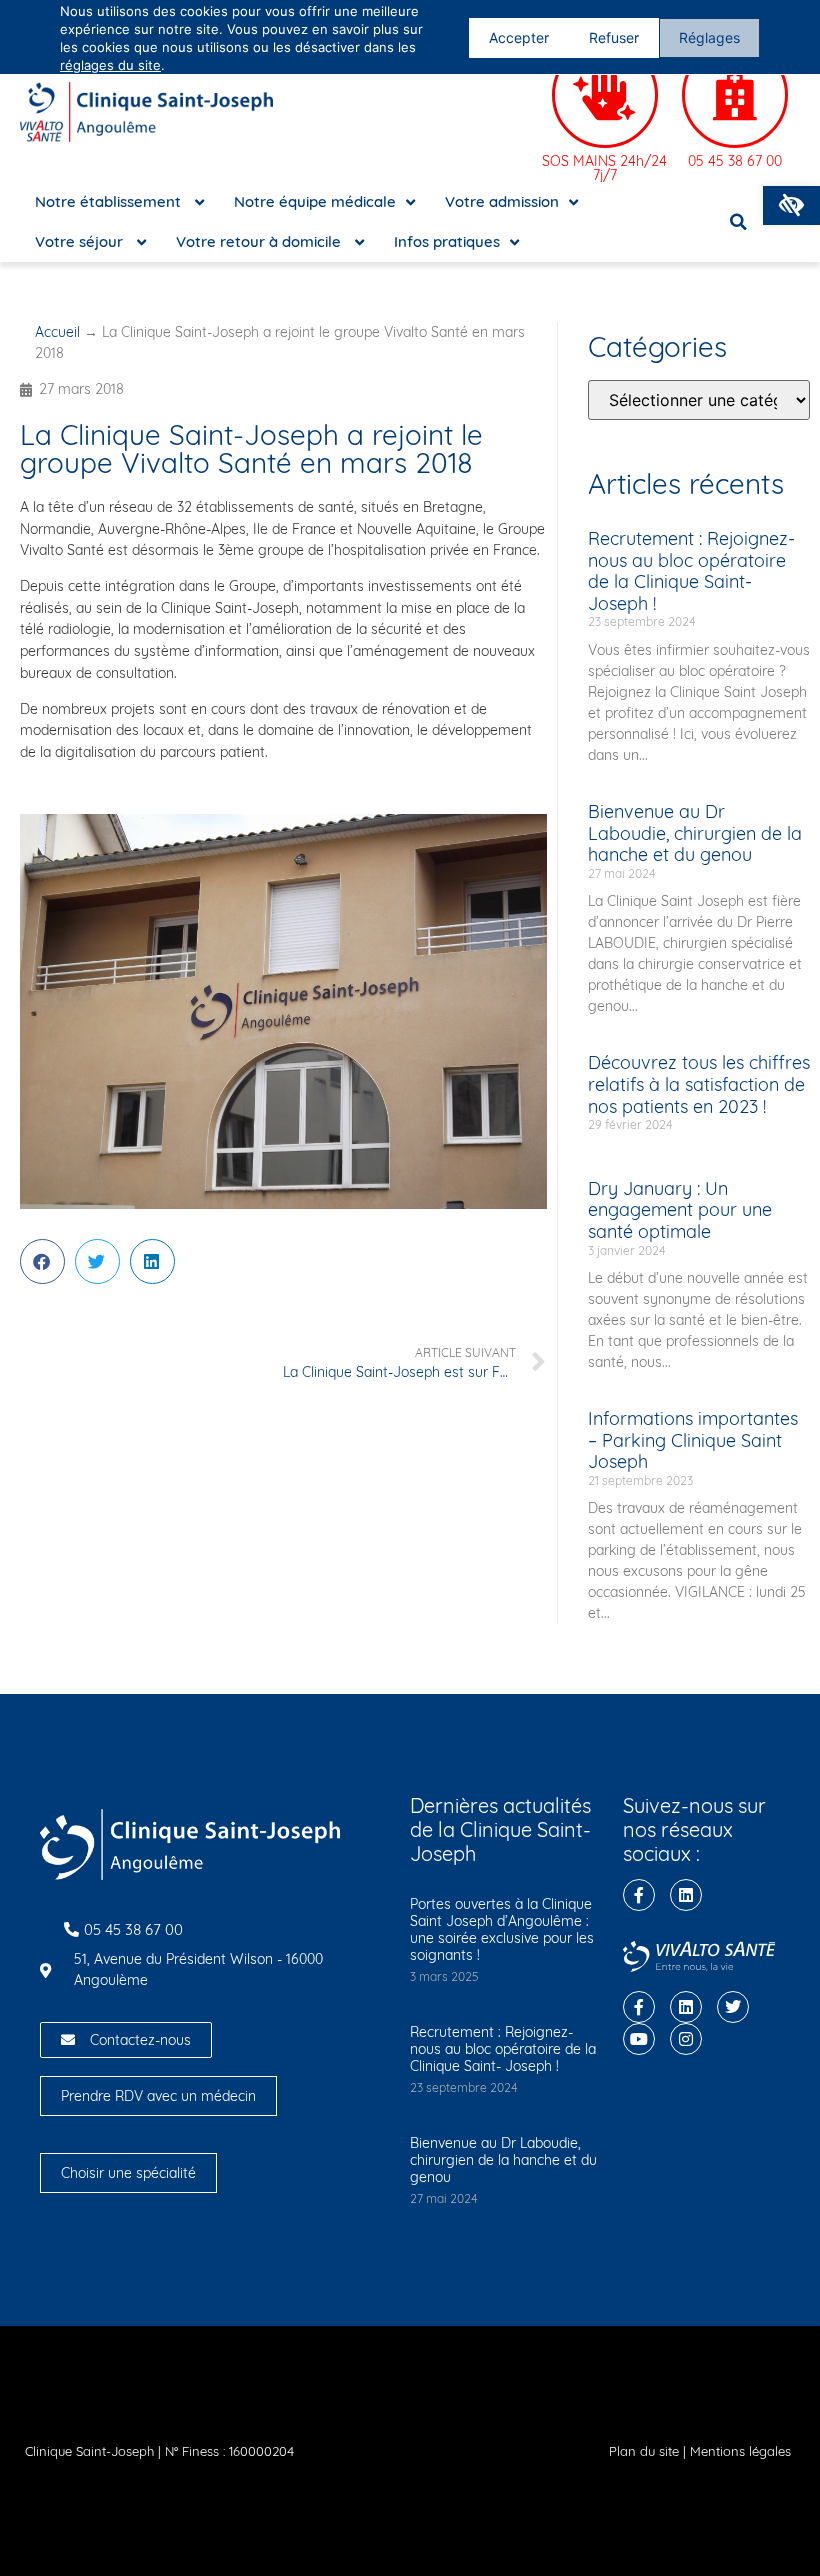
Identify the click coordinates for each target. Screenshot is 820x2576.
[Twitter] (733, 2007)
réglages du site (110, 65)
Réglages (709, 37)
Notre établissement (110, 201)
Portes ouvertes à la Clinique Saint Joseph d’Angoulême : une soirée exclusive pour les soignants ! (502, 1929)
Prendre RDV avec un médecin (158, 2096)
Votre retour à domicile (260, 241)
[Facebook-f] (639, 1895)
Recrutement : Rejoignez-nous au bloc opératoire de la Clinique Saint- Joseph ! (691, 571)
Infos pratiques (447, 241)
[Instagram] (686, 2039)
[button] (791, 205)
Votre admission (502, 201)
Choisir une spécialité (128, 2173)
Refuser (614, 37)
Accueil (57, 332)
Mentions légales (740, 2451)
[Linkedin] (686, 1895)
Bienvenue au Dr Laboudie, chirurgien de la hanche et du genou (695, 833)
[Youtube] (639, 2039)
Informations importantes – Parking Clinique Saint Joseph (693, 1440)
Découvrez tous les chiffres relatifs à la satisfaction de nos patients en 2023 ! (699, 1084)
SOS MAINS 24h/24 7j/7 (604, 168)
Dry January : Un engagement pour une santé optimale (680, 1210)
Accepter (519, 37)
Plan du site (644, 2451)
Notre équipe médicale (315, 201)
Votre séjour (81, 241)
